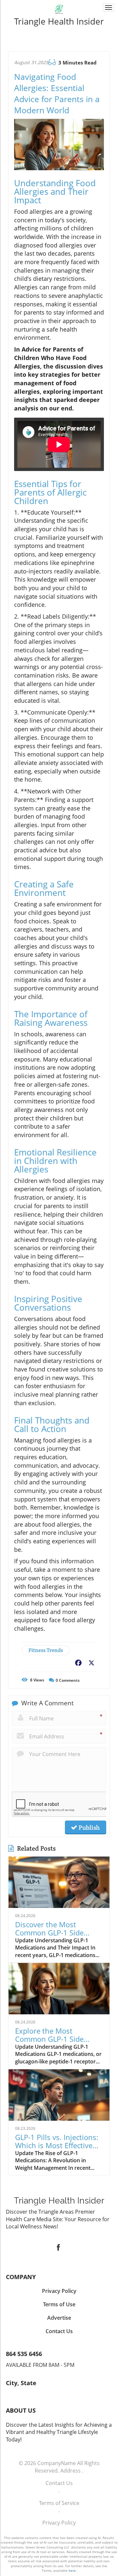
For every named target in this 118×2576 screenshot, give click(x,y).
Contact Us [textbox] (59, 2331)
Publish (88, 1827)
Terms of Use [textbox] (59, 2304)
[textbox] (59, 21)
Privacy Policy (59, 2523)
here (72, 2570)
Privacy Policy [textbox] (59, 2291)
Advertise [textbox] (59, 2318)
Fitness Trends (46, 1650)
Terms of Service (59, 2503)
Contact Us (59, 2483)
